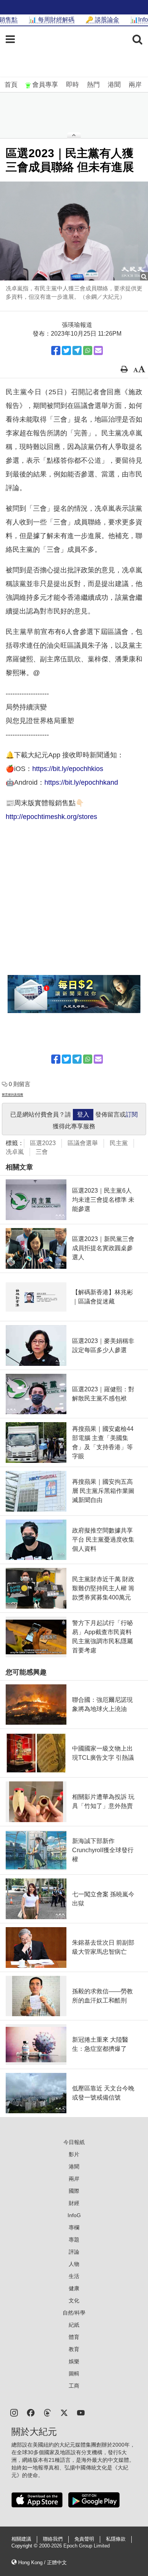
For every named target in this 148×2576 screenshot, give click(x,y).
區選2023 (43, 1143)
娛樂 (74, 2361)
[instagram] (14, 2412)
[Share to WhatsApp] (88, 350)
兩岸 (135, 85)
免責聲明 (84, 2539)
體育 (74, 2337)
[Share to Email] (98, 350)
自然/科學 (74, 2313)
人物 (74, 2264)
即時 (72, 85)
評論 (74, 2252)
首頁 (11, 85)
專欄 (74, 2227)
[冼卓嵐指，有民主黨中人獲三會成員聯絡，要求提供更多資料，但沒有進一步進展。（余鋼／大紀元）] (74, 231)
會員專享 (45, 85)
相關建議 (21, 2539)
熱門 (93, 85)
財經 (74, 2203)
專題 (74, 2240)
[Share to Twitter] (66, 350)
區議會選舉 (83, 1143)
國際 (74, 2191)
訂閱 (132, 1114)
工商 (74, 2386)
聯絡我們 (53, 2539)
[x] (64, 2412)
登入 (83, 1114)
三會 (42, 1152)
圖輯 (74, 2374)
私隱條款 (116, 2539)
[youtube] (81, 2412)
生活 (74, 2276)
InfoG (74, 2215)
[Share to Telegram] (77, 350)
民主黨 (119, 1143)
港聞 (114, 85)
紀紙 (74, 2325)
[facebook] (31, 2412)
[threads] (47, 2412)
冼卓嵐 (15, 1152)
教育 (74, 2349)
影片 (74, 2154)
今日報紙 (74, 2142)
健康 (74, 2288)
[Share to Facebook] (56, 350)
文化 (74, 2300)
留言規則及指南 (13, 1095)
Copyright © (25, 2546)
